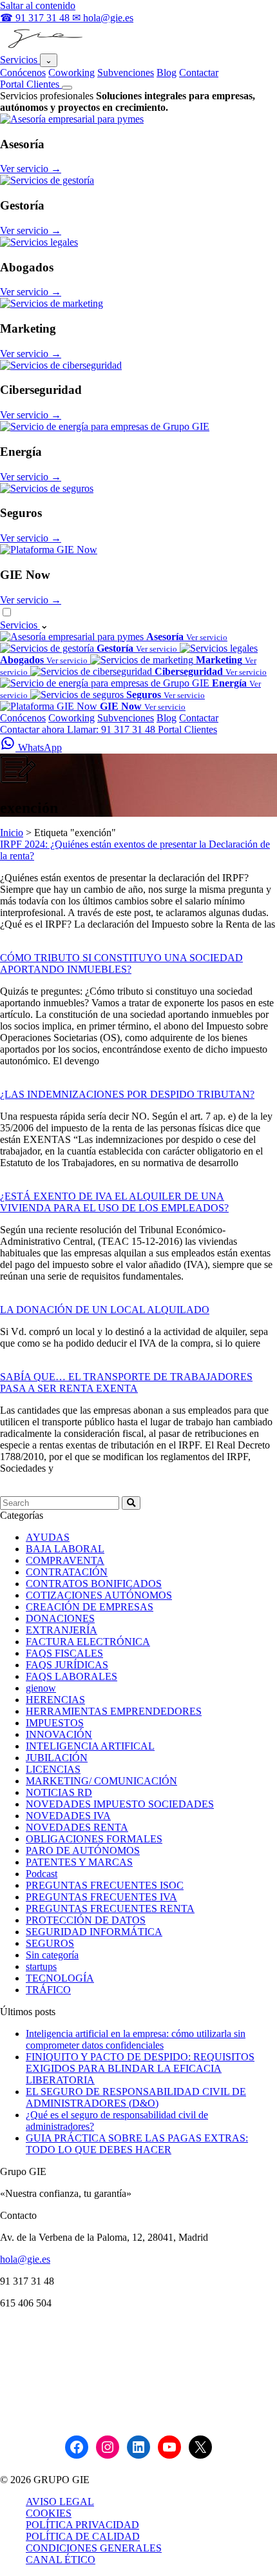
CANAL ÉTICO (61, 2560)
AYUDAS (48, 1537)
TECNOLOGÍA (60, 1978)
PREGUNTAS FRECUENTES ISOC (105, 1885)
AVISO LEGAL (60, 2502)
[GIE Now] (49, 550)
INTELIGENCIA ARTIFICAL (90, 1746)
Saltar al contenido (38, 5)
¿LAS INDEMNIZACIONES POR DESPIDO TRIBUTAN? (127, 1094)
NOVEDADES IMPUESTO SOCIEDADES (120, 1804)
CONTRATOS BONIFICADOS (94, 1584)
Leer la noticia (29, 946)
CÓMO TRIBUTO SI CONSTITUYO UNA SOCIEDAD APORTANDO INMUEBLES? (121, 963)
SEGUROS (50, 1943)
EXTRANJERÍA (62, 1630)
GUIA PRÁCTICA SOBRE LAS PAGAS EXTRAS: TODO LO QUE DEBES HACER (137, 2144)
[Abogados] (39, 242)
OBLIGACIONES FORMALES (94, 1839)
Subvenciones (126, 73)
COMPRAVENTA (65, 1560)
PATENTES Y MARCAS (79, 1862)
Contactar (199, 73)
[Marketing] (52, 303)
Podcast (42, 1874)
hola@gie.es (25, 2259)
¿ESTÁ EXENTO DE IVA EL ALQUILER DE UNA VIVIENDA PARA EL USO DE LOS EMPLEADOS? (114, 1202)
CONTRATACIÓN (67, 1572)
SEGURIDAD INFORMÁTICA (94, 1932)
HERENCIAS (55, 1700)
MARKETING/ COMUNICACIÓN (101, 1781)
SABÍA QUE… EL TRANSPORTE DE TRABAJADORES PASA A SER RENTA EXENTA (126, 1382)
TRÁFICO (48, 1990)
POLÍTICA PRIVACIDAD (82, 2525)
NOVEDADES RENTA (77, 1827)
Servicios (20, 60)
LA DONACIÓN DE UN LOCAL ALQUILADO (105, 1310)
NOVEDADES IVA (68, 1816)
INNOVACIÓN (59, 1734)
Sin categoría (52, 1955)
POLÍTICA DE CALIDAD (83, 2536)
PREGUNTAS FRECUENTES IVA (101, 1897)
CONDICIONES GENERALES (94, 2548)
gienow (41, 1688)
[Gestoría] (47, 180)
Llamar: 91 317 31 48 (112, 729)
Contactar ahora (33, 729)
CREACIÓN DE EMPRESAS (90, 1607)
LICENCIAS (53, 1769)
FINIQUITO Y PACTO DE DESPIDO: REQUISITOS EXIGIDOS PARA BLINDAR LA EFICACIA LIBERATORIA (140, 2068)
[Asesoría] (72, 119)
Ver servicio (31, 169)
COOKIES (49, 2513)
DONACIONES (60, 1618)
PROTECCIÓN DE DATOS (86, 1920)
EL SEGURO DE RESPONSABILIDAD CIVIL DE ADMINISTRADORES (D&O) (136, 2097)
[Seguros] (47, 488)
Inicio (12, 833)
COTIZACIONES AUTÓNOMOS (99, 1595)
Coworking (72, 73)
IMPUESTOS (55, 1723)
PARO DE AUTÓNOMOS (83, 1850)
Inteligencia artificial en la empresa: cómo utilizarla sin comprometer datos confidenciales (136, 2039)
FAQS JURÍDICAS (67, 1665)
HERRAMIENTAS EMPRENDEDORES (114, 1711)
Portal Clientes (31, 84)
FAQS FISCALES (64, 1653)
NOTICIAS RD (59, 1792)
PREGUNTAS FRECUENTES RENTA (110, 1908)
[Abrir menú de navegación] (67, 88)
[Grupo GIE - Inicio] (43, 47)
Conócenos (23, 73)
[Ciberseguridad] (61, 365)
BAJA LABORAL (65, 1549)
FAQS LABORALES (72, 1676)
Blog (167, 73)
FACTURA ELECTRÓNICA (88, 1642)
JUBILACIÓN (57, 1758)
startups (41, 1966)
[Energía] (105, 426)
